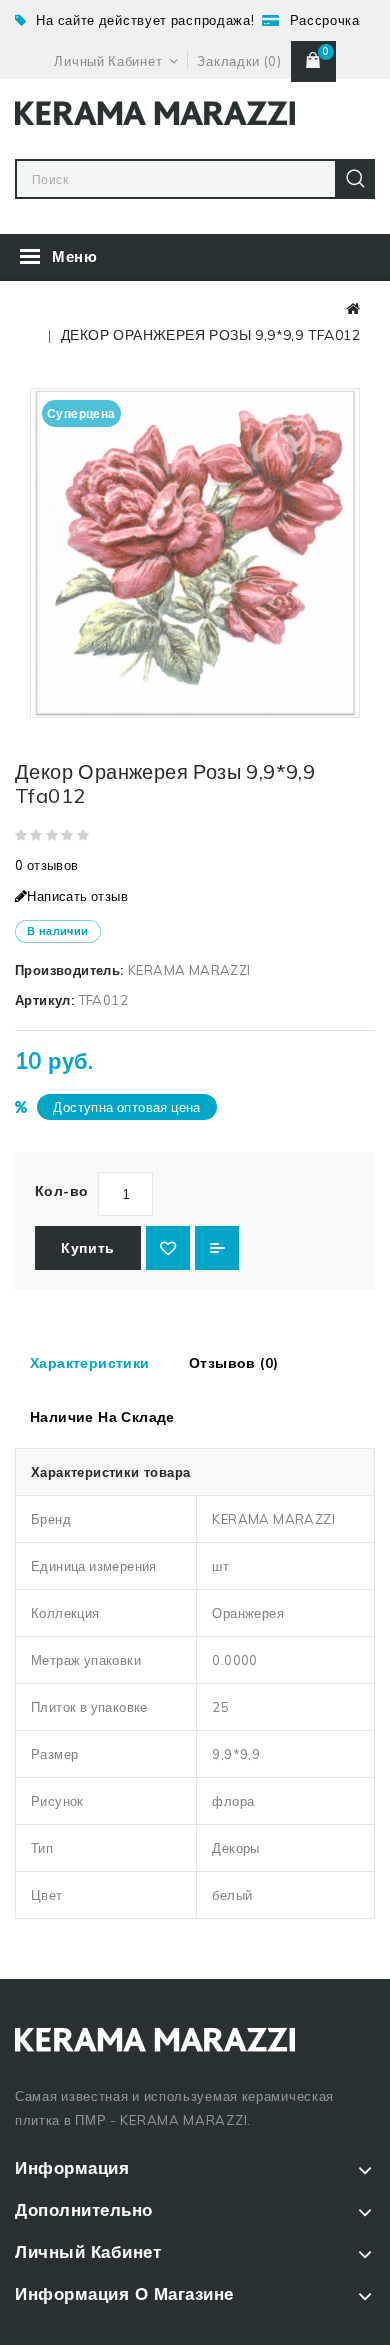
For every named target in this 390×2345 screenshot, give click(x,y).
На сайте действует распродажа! (145, 20)
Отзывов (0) (233, 1363)
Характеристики (90, 1363)
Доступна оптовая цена (126, 1107)
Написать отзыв (77, 896)
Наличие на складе (102, 1417)
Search (355, 179)
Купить (88, 1248)
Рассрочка (325, 20)
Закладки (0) (239, 61)
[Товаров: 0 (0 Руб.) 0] (313, 61)
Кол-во (61, 1191)
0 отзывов (47, 865)
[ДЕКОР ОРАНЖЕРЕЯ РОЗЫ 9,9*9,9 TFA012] (195, 553)
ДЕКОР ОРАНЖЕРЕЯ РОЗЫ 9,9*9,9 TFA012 (210, 335)
